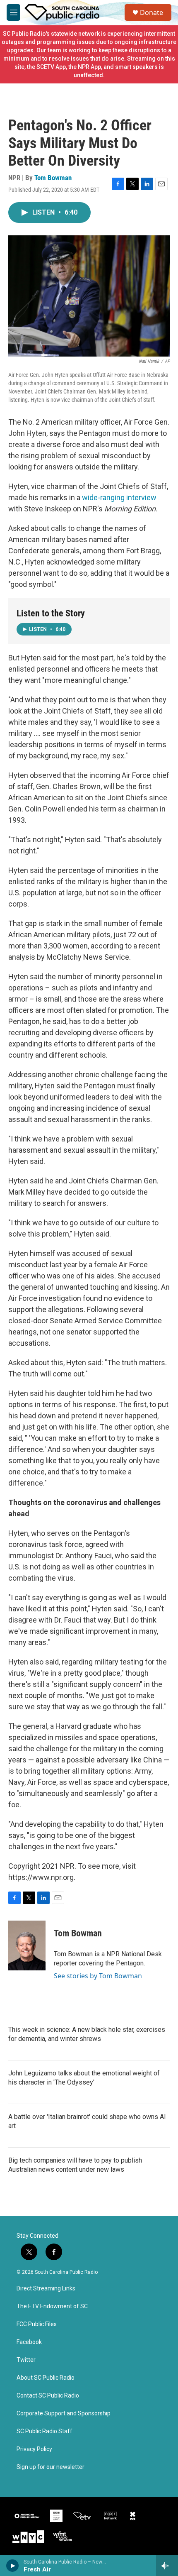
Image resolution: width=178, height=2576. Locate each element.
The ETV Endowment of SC (52, 2306)
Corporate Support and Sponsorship (64, 2413)
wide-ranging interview (119, 497)
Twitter (26, 2360)
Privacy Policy (34, 2449)
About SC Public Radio (46, 2378)
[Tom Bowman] (27, 1945)
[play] (13, 2566)
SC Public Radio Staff (44, 2431)
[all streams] (167, 2566)
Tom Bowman (53, 178)
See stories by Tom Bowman (98, 1976)
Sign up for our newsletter (51, 2467)
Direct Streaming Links (46, 2289)
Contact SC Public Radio (48, 2396)
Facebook (29, 2342)
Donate (152, 12)
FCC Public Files (37, 2324)
